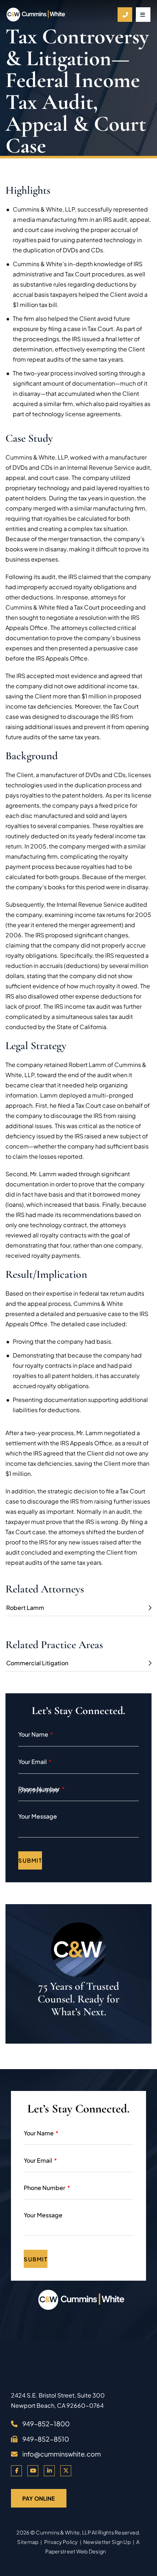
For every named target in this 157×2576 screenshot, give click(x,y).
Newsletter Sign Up (107, 2542)
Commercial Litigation (37, 1663)
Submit (30, 1860)
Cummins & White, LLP (63, 2532)
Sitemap (28, 2542)
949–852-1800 (46, 2424)
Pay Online (39, 2498)
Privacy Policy (61, 2542)
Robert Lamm (25, 1608)
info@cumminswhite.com (62, 2454)
